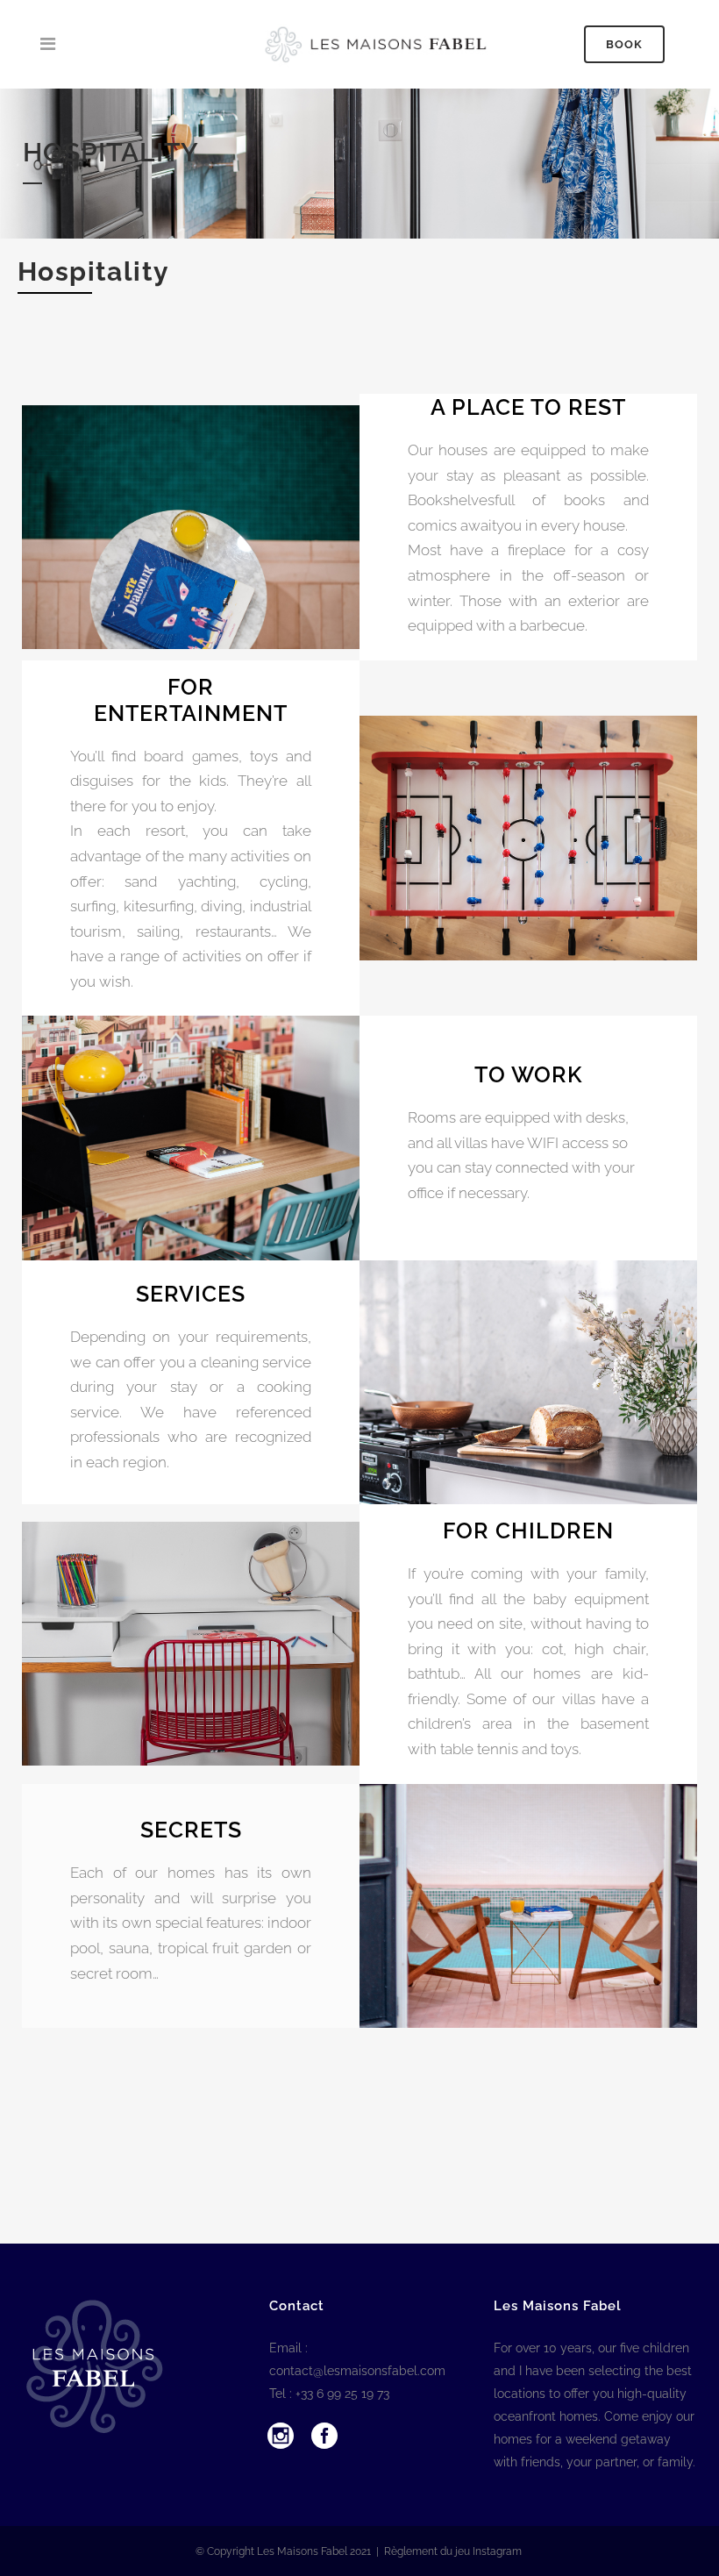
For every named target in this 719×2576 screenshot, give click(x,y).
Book (624, 44)
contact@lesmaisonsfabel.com (357, 2371)
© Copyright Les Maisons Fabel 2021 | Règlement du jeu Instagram (360, 2551)
